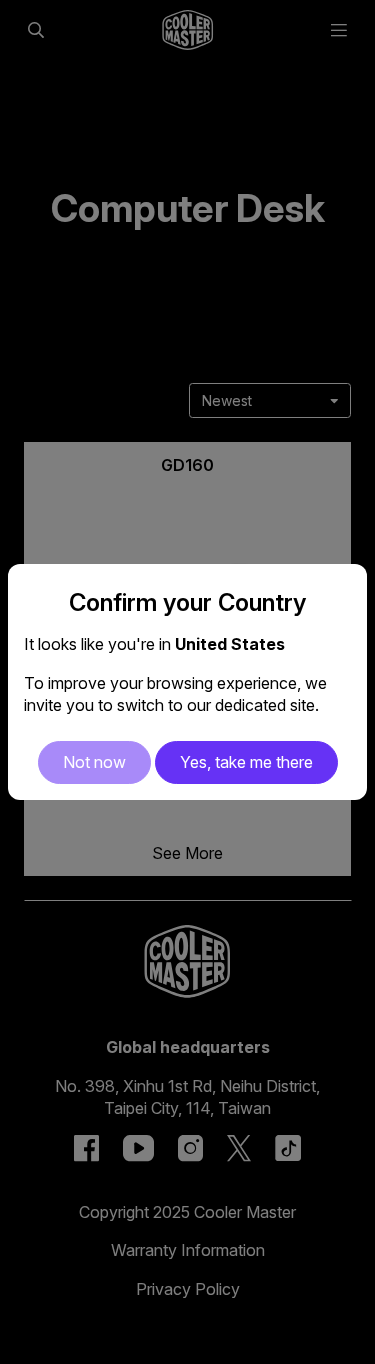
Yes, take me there (246, 762)
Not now (94, 762)
